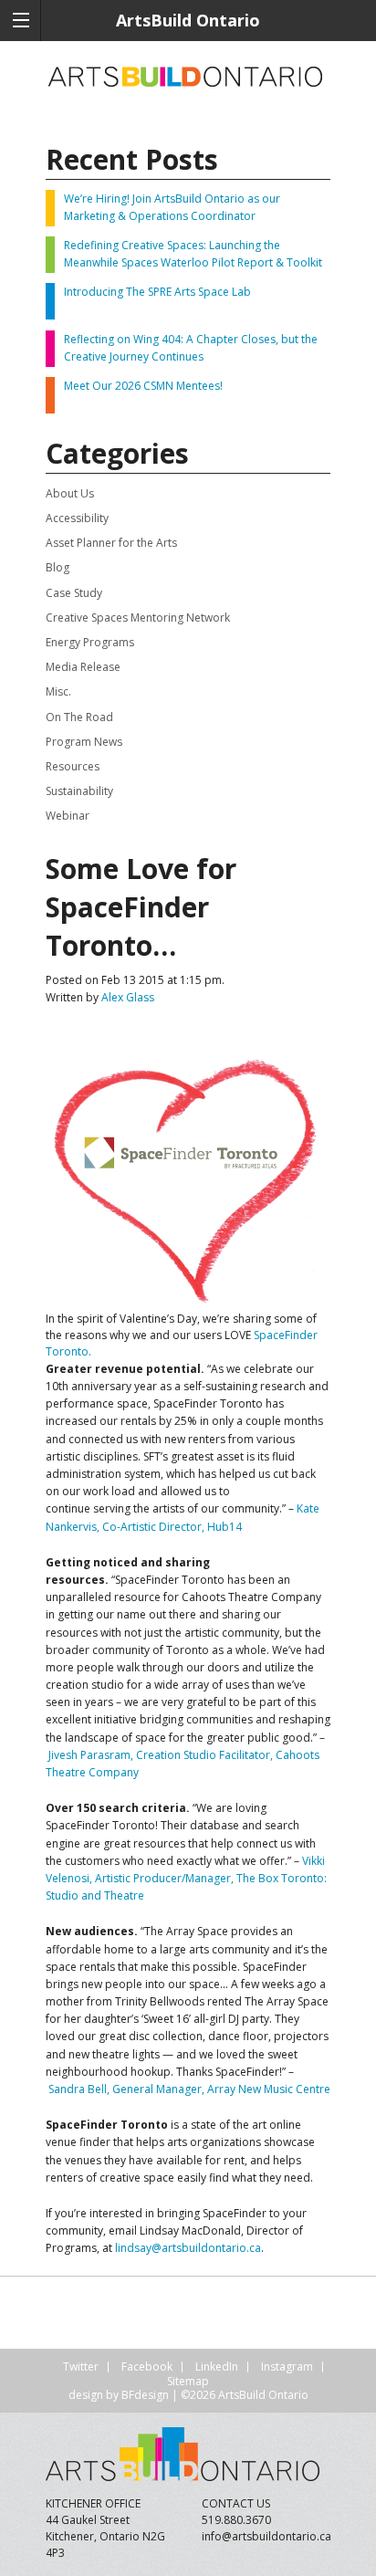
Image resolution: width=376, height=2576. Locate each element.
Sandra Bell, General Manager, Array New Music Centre (189, 2089)
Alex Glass (128, 997)
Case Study (74, 593)
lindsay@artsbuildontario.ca (188, 2248)
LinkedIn (217, 2367)
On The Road (79, 717)
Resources (73, 766)
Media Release (83, 667)
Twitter (81, 2367)
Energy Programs (90, 642)
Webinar (68, 816)
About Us (70, 493)
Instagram (287, 2367)
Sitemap (188, 2381)
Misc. (58, 691)
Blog (57, 567)
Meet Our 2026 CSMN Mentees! (143, 386)
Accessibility (77, 518)
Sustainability (79, 791)
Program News (84, 742)
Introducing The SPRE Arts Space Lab (157, 292)
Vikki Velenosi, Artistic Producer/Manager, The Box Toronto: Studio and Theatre (186, 1878)
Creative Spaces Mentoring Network (138, 618)
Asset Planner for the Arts (111, 543)
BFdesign (145, 2395)
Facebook (147, 2367)
